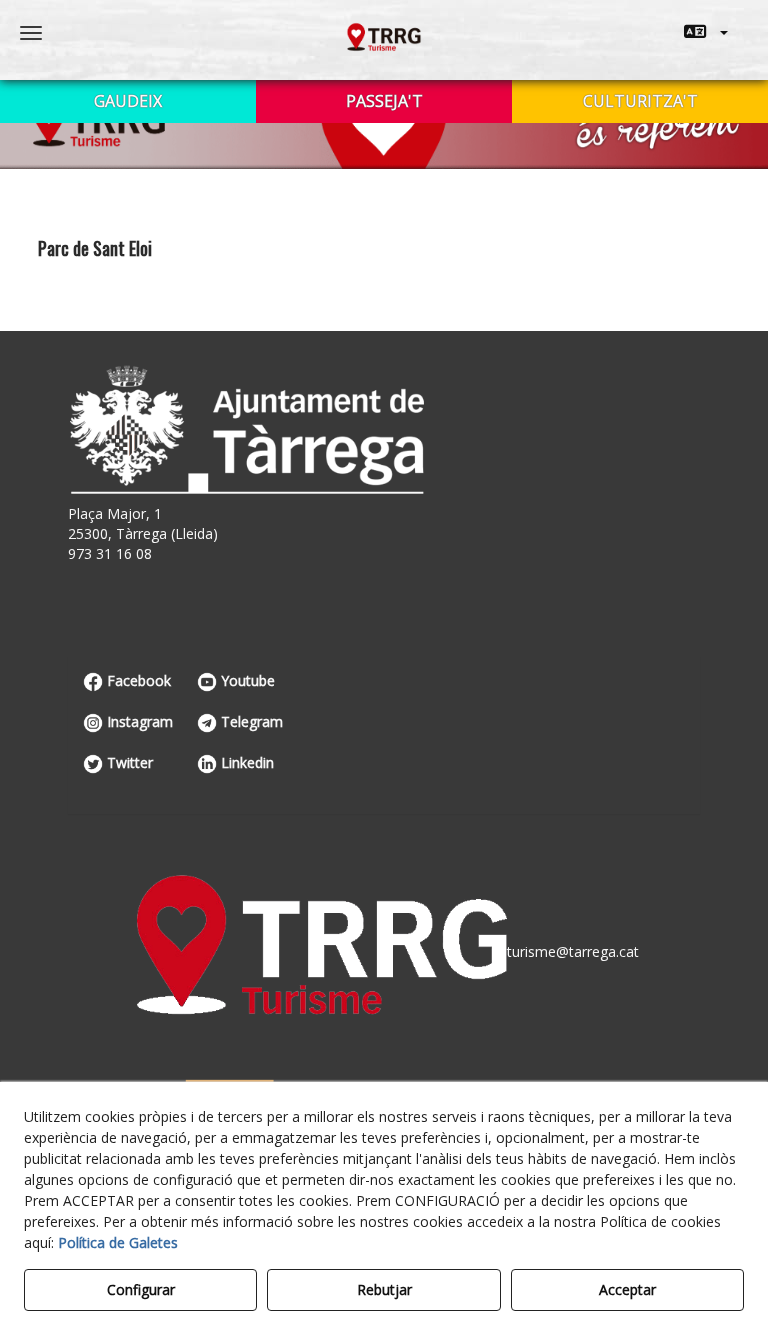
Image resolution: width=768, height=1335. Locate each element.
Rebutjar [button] (384, 1289)
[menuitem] (706, 32)
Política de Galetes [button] (118, 1242)
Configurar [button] (141, 1289)
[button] (706, 32)
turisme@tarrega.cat (573, 951)
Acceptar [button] (627, 1289)
